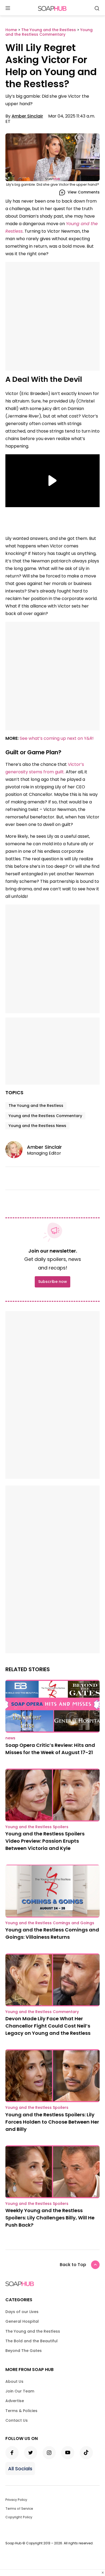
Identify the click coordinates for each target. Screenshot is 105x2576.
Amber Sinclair (27, 116)
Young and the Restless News (37, 1126)
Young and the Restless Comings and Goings (50, 1923)
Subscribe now (52, 1282)
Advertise (15, 2401)
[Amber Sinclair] (16, 1150)
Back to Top (73, 2265)
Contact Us (17, 2420)
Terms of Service (19, 2509)
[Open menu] (8, 8)
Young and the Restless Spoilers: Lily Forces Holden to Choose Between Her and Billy (52, 2122)
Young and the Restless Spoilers (37, 1827)
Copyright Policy (19, 2517)
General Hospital (22, 2321)
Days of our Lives (22, 2312)
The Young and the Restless (36, 1106)
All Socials (20, 2469)
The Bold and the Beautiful (31, 2341)
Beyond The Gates (24, 2351)
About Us (14, 2381)
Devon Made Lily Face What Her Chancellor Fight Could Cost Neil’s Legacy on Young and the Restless (48, 2026)
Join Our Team (20, 2391)
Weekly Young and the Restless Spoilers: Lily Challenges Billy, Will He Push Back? (50, 2218)
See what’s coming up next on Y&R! (57, 738)
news (10, 1738)
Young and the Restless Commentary (45, 1116)
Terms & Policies (21, 2411)
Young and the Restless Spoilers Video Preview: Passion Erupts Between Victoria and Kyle (45, 1841)
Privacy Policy (16, 2500)
